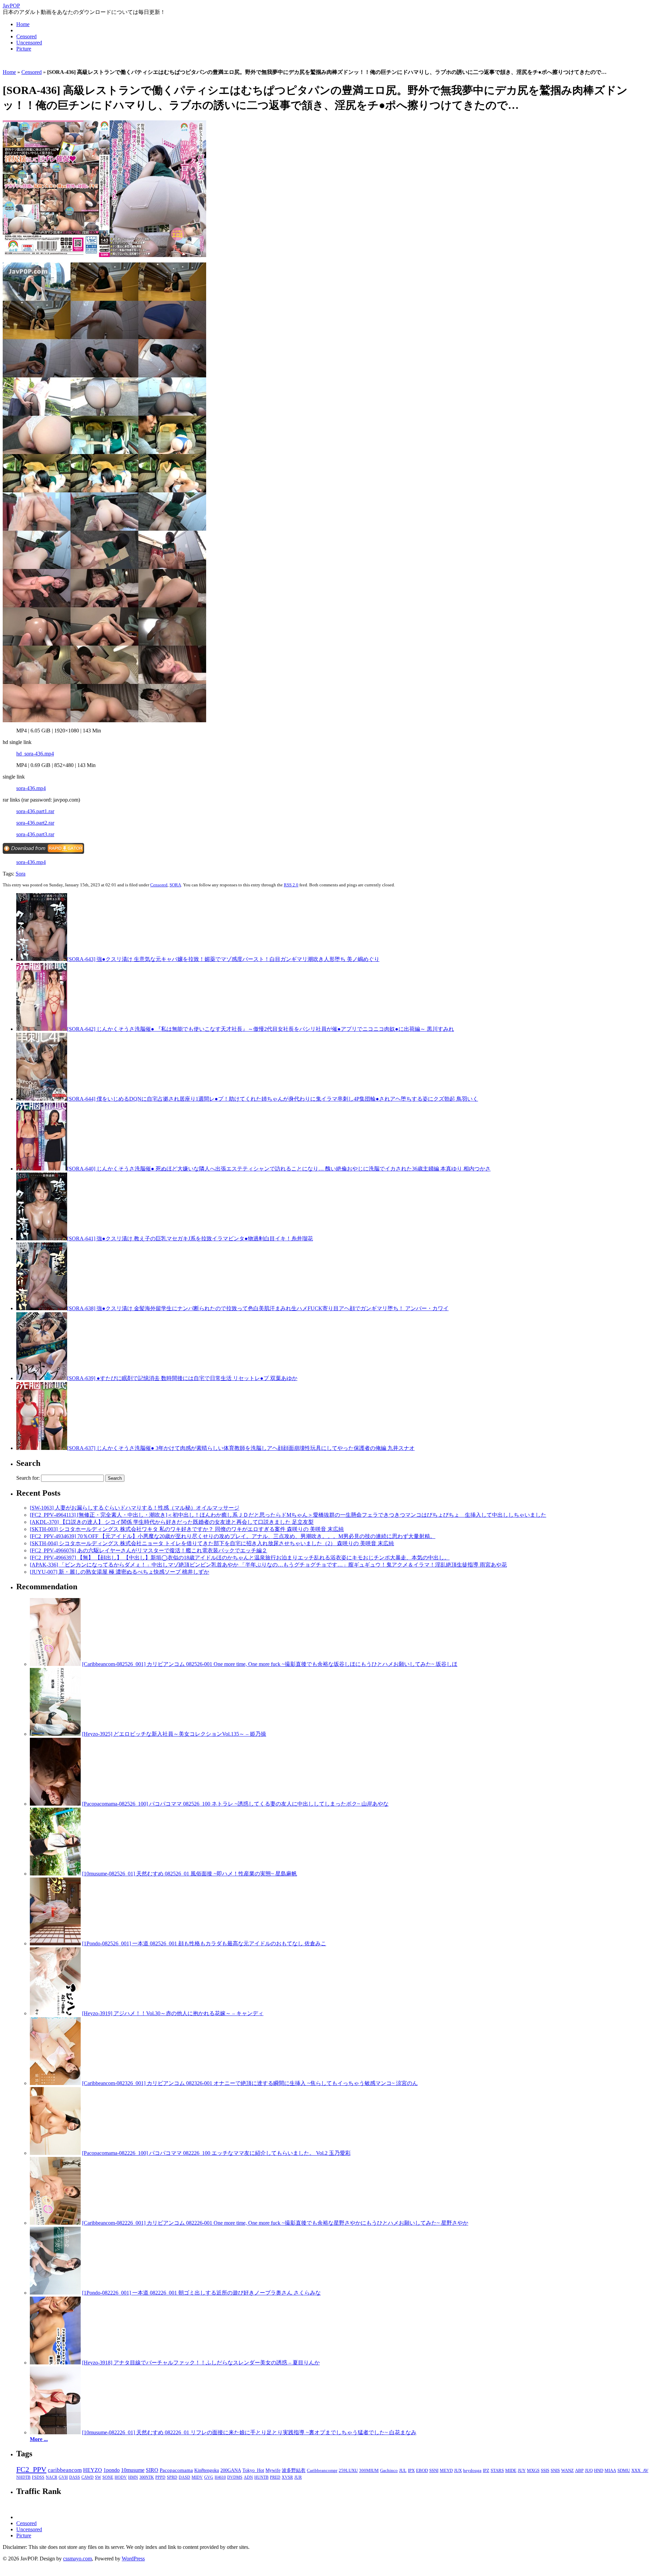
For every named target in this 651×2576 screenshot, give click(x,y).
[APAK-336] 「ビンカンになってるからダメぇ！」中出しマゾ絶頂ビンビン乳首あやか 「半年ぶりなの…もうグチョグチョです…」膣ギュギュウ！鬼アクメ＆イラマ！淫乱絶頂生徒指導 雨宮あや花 (268, 1565)
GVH (63, 2477)
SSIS (545, 2471)
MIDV (197, 2477)
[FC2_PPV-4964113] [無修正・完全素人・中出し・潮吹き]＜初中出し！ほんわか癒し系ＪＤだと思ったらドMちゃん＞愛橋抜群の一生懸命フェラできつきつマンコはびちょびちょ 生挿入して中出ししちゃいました (288, 1515)
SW (98, 2477)
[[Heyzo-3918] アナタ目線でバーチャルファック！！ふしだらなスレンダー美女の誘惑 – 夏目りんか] (55, 2363)
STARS (497, 2471)
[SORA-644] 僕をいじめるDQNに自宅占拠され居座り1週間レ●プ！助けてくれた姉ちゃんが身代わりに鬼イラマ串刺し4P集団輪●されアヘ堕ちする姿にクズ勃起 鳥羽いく (273, 1099)
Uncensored (29, 43)
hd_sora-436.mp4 (35, 754)
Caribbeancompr (322, 2470)
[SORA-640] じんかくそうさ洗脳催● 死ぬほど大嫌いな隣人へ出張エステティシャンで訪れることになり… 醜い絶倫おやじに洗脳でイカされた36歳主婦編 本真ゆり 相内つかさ (279, 1169)
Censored (26, 36)
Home (23, 24)
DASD (184, 2477)
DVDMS (235, 2477)
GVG (209, 2477)
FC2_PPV (31, 2469)
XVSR (287, 2477)
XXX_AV (640, 2471)
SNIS (555, 2471)
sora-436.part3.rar (35, 834)
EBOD (422, 2471)
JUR (298, 2477)
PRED (275, 2477)
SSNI (434, 2471)
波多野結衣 (294, 2470)
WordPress (133, 2559)
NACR (52, 2477)
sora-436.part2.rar (35, 823)
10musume (133, 2470)
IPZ (486, 2471)
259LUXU (348, 2470)
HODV (121, 2477)
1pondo (112, 2470)
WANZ (567, 2471)
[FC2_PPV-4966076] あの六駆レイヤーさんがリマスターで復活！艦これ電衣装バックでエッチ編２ (149, 1550)
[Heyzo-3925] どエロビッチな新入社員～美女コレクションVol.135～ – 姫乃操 (174, 1734)
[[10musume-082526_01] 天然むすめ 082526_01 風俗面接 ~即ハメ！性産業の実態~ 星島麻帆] (55, 1874)
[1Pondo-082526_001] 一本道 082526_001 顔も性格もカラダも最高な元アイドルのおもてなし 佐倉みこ (204, 1943)
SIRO (152, 2470)
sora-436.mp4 (31, 788)
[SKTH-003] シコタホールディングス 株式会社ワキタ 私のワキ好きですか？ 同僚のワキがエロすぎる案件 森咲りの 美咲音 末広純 (187, 1529)
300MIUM (369, 2470)
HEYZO (93, 2470)
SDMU (624, 2471)
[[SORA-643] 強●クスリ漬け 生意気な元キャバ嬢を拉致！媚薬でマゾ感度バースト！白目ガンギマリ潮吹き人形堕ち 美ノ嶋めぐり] (42, 959)
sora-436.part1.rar (35, 811)
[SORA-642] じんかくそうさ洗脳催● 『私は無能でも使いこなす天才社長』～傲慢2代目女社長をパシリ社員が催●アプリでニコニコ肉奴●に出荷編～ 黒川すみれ (261, 1029)
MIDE (511, 2471)
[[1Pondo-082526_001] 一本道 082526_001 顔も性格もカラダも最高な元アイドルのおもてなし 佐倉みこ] (55, 1943)
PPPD (160, 2477)
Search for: (28, 1478)
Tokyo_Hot (253, 2470)
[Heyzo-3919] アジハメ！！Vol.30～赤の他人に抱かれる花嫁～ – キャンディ (173, 2013)
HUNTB (261, 2477)
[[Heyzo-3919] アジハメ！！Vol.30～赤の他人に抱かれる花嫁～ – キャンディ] (55, 2013)
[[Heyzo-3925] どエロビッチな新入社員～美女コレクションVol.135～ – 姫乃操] (55, 1734)
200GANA (231, 2470)
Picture (24, 49)
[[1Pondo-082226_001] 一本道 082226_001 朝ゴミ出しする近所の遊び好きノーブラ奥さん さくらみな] (55, 2293)
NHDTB (23, 2477)
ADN (248, 2477)
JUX (458, 2471)
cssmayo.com (77, 2559)
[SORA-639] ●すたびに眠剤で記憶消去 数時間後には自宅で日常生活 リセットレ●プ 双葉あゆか (182, 1378)
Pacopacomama (176, 2470)
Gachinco (389, 2470)
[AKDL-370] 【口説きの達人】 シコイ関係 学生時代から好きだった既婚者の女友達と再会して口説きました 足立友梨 (172, 1522)
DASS (75, 2477)
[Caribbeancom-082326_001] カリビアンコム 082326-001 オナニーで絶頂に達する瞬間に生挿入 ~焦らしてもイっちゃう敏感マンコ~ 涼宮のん (250, 2083)
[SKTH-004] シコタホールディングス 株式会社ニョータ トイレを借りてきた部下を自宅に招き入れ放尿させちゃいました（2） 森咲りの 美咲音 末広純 (212, 1543)
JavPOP (11, 6)
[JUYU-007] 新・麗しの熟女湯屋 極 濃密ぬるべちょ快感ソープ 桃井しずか (120, 1572)
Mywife (273, 2470)
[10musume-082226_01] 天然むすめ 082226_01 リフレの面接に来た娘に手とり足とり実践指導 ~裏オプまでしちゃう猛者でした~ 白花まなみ (249, 2432)
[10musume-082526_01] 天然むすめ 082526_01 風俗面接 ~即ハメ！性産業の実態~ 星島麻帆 (190, 1874)
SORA (175, 885)
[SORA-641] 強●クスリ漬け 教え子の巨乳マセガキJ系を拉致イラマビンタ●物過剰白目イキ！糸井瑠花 (190, 1238)
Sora (21, 874)
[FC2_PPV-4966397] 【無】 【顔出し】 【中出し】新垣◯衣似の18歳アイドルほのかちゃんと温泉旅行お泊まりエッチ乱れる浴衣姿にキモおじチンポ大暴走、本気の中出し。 (240, 1558)
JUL (403, 2471)
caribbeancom (65, 2470)
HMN (133, 2477)
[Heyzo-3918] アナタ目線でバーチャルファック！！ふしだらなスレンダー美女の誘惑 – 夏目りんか (201, 2363)
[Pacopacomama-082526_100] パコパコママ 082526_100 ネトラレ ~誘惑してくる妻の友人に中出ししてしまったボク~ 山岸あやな (235, 1804)
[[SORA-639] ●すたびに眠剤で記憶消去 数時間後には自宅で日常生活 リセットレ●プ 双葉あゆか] (42, 1378)
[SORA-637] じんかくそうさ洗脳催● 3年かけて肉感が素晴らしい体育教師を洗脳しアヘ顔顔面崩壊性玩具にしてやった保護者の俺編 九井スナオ (241, 1448)
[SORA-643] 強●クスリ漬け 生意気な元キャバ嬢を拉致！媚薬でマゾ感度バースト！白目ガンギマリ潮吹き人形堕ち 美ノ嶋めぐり (223, 959)
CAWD (87, 2477)
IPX (411, 2471)
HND (599, 2471)
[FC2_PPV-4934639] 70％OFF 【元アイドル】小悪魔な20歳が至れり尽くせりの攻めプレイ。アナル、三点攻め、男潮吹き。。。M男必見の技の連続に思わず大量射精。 (233, 1536)
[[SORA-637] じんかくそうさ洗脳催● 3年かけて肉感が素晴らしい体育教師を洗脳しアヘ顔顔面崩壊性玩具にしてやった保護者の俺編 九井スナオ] (42, 1448)
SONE (108, 2477)
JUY (522, 2471)
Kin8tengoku (207, 2470)
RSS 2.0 (291, 885)
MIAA (610, 2471)
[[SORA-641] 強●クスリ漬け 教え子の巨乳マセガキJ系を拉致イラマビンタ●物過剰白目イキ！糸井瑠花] (42, 1238)
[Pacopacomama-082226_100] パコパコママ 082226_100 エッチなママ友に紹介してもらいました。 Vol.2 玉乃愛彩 (216, 2153)
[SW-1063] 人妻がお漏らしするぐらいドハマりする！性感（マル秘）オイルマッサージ (135, 1508)
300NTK (147, 2477)
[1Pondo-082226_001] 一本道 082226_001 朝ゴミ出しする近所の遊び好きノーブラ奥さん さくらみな (201, 2293)
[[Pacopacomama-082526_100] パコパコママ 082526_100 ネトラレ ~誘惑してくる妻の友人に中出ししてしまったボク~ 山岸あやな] (55, 1804)
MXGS (533, 2471)
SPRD (172, 2477)
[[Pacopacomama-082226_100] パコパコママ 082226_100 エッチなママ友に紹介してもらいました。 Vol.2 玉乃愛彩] (55, 2153)
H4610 (220, 2477)
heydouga (472, 2471)
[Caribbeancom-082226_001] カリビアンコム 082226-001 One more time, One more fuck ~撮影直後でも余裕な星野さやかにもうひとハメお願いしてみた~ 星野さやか (275, 2223)
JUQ (589, 2471)
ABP (579, 2471)
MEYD (446, 2471)
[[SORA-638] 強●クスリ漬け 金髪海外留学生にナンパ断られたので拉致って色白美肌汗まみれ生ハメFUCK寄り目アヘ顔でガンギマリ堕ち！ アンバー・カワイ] (42, 1308)
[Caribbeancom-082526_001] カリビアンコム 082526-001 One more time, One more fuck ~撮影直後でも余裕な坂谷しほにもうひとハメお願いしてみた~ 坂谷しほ (270, 1664)
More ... (39, 2439)
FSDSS (38, 2477)
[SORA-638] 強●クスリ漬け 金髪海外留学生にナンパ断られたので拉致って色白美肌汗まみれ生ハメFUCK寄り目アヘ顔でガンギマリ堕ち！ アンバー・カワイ (258, 1308)
